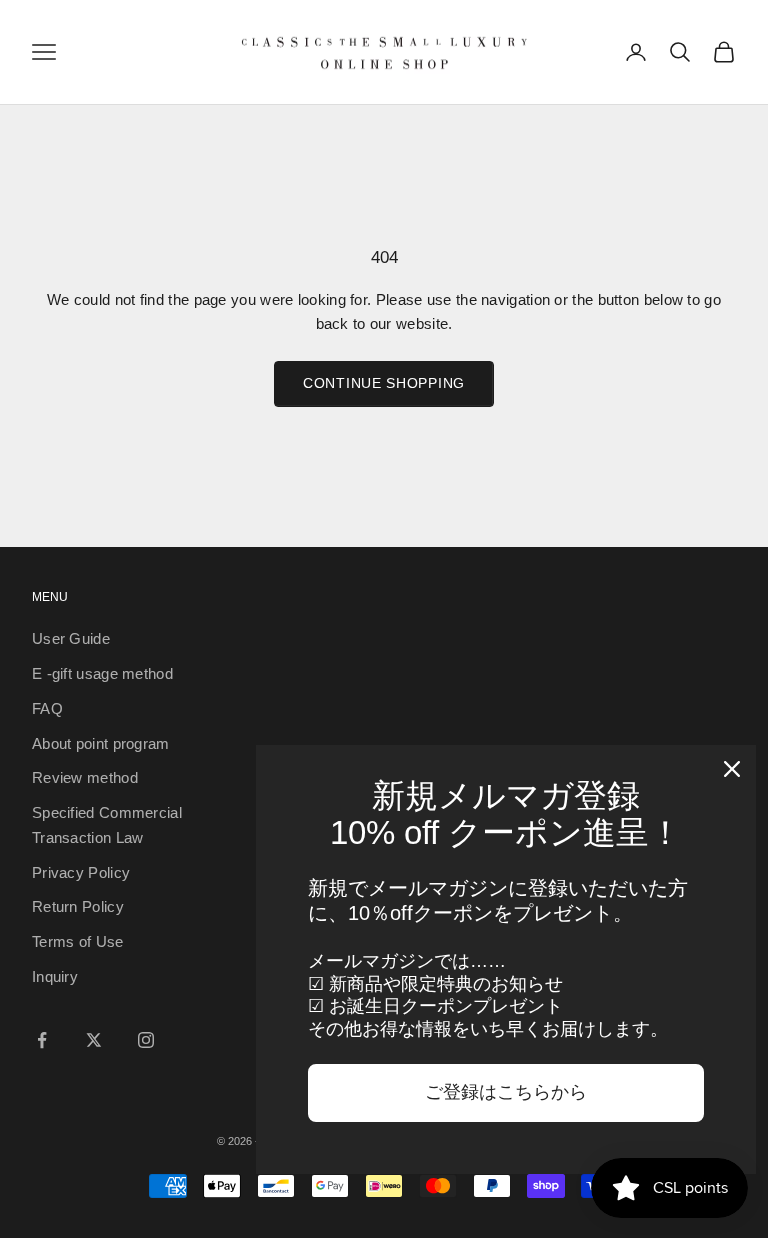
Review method (85, 777)
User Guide (71, 638)
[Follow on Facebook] (42, 1040)
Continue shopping (384, 383)
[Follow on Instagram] (146, 1040)
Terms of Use (78, 941)
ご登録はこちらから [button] (506, 1092)
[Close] (732, 769)
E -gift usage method (102, 673)
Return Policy (78, 906)
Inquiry (55, 976)
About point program (101, 743)
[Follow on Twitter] (94, 1040)
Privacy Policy (81, 872)
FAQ (47, 708)
